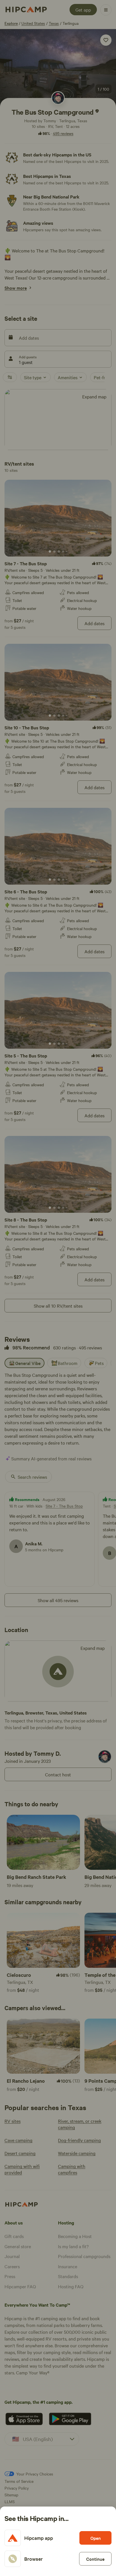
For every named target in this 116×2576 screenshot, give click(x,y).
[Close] (58, 1288)
